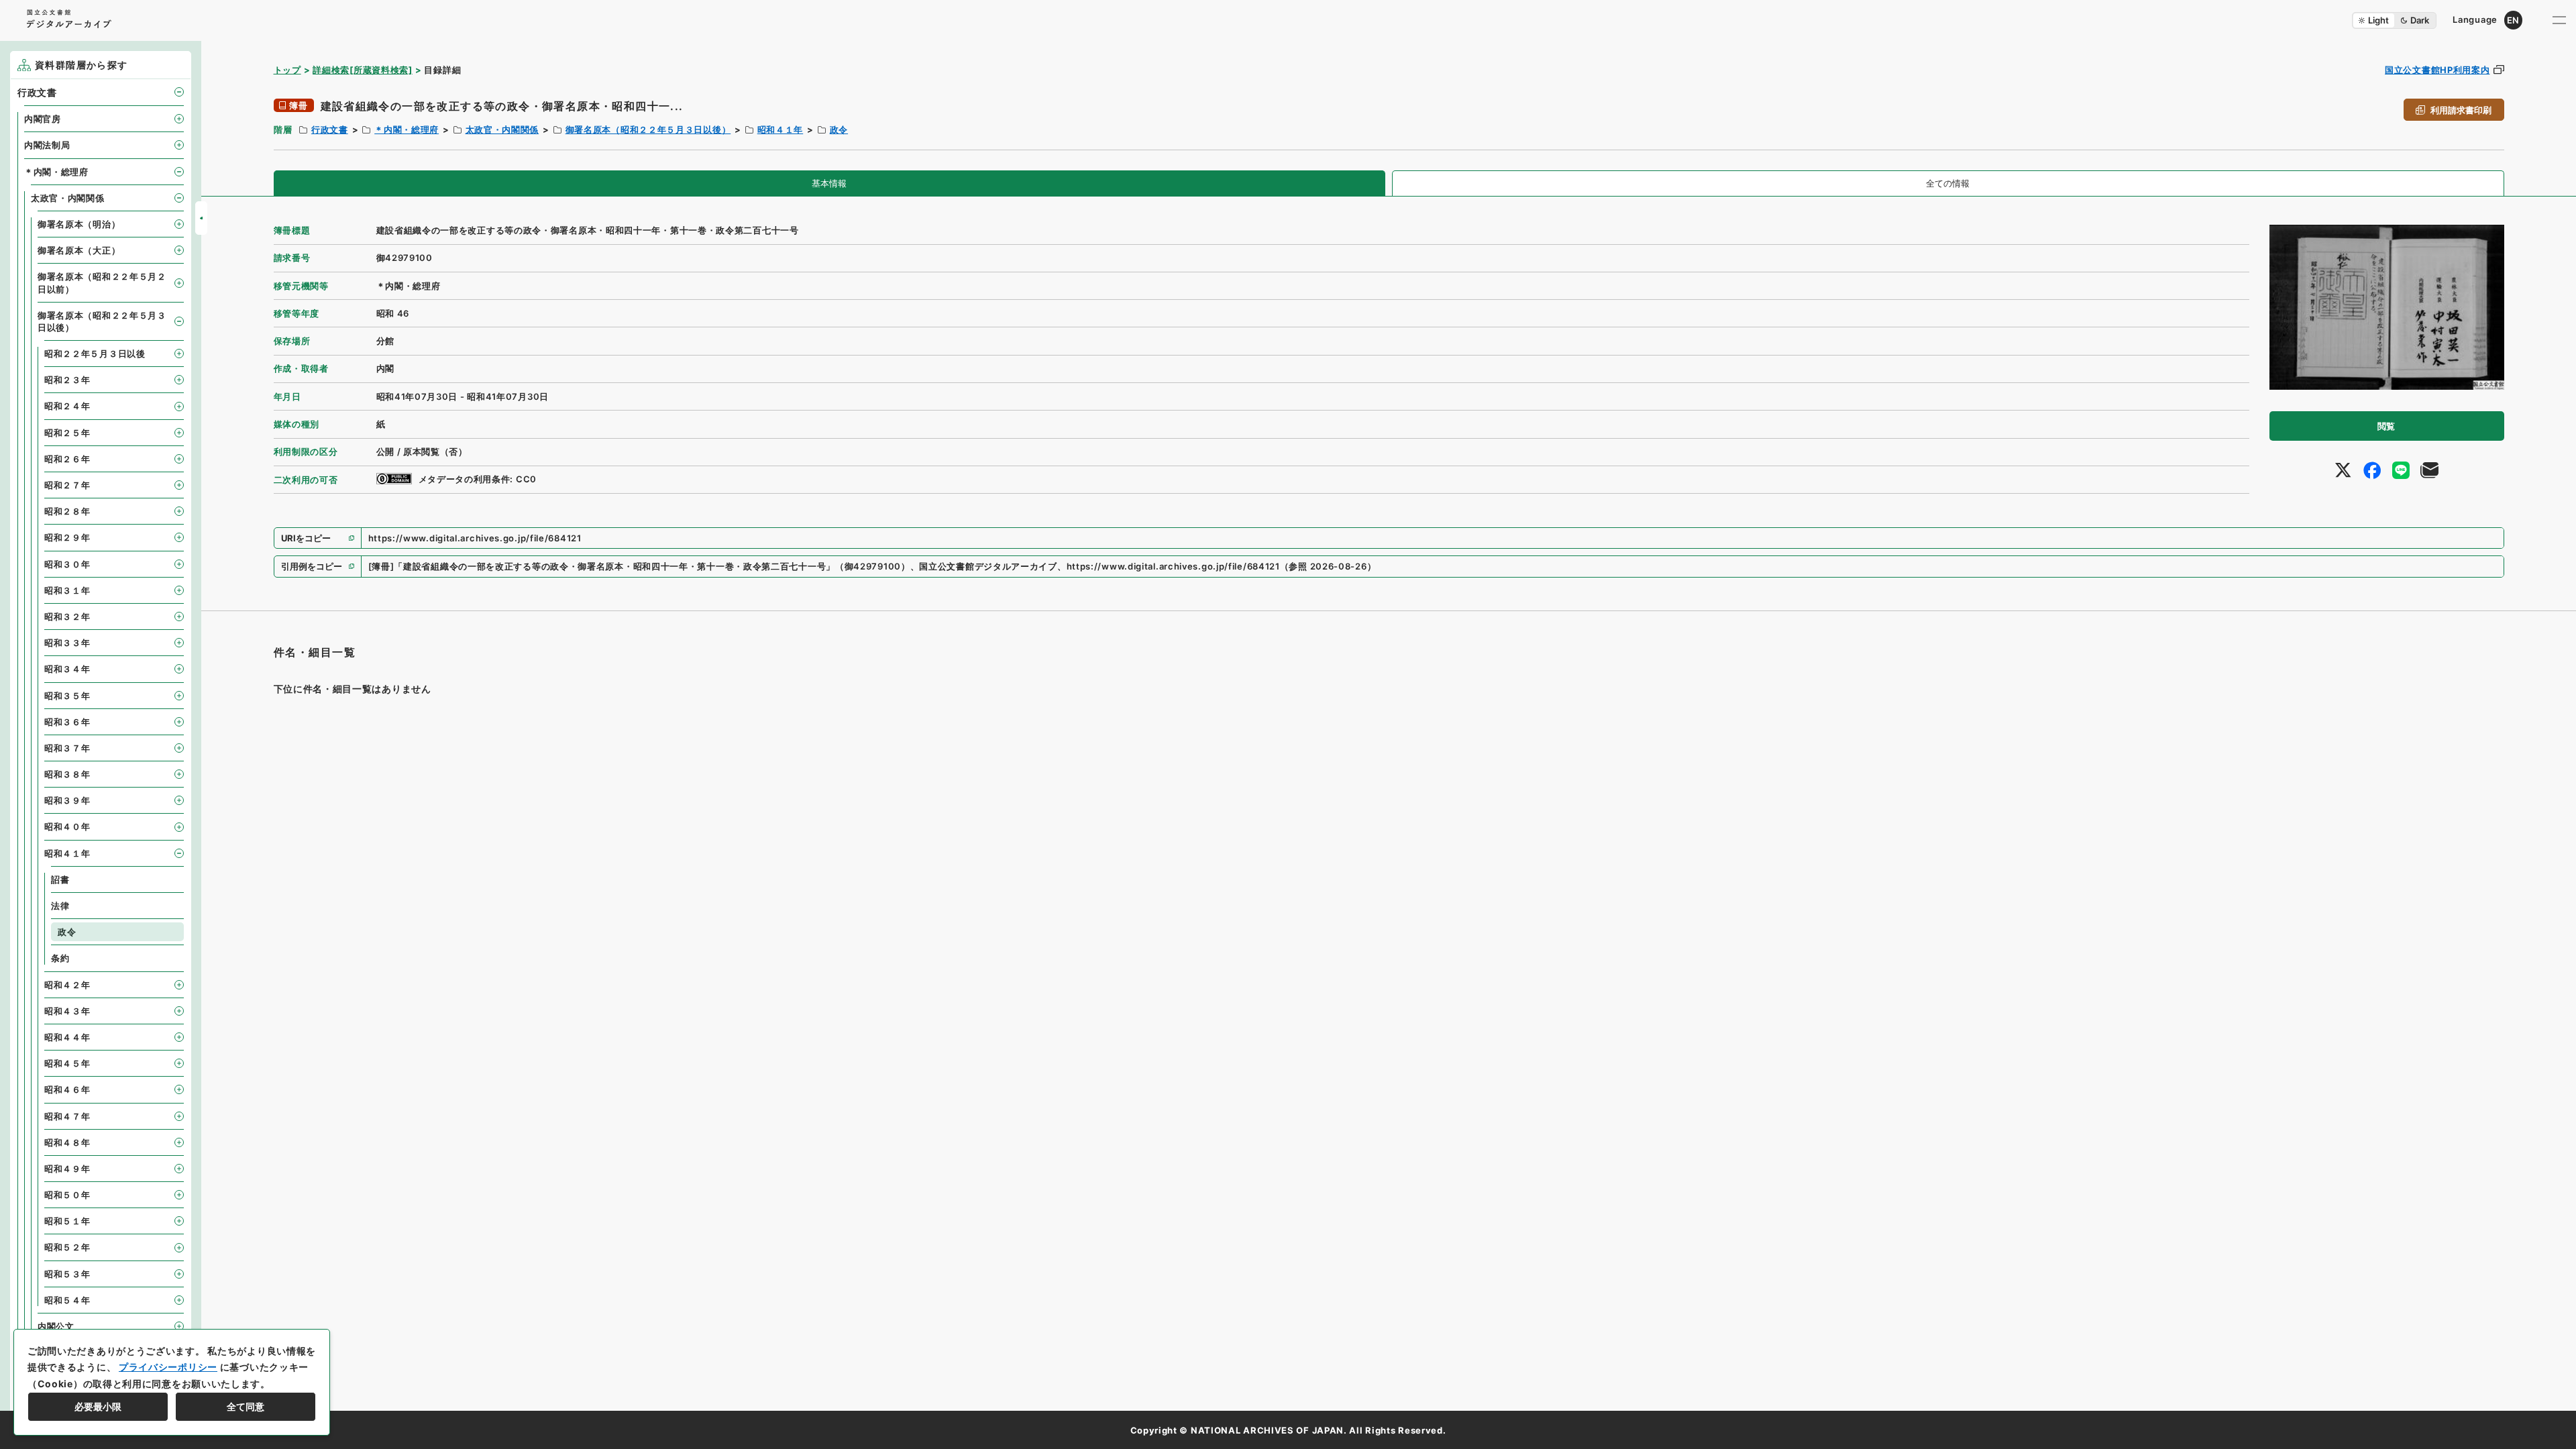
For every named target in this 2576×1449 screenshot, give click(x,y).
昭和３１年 (67, 590)
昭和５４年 (67, 1300)
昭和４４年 (67, 1037)
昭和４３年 (67, 1011)
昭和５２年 (67, 1247)
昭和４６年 (67, 1089)
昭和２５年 (67, 433)
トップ (287, 70)
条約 (60, 958)
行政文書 (330, 129)
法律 (60, 906)
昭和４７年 (67, 1116)
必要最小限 (98, 1406)
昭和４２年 (67, 985)
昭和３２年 (67, 616)
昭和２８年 (67, 511)
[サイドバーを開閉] (201, 218)
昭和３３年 (67, 643)
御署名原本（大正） (79, 250)
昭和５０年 (67, 1195)
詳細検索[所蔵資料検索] (362, 70)
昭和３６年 (67, 722)
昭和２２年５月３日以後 (95, 354)
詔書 (60, 879)
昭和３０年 (67, 564)
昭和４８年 (67, 1142)
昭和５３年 (67, 1274)
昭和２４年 (67, 406)
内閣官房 (43, 119)
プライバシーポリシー (168, 1367)
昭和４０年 (67, 826)
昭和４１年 (781, 129)
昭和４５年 (67, 1063)
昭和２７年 (67, 485)
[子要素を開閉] (179, 92)
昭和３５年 (67, 696)
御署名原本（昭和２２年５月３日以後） (648, 129)
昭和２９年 (67, 537)
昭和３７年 (67, 748)
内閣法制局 (47, 145)
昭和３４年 (67, 669)
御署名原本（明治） (79, 224)
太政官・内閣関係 (502, 129)
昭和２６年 (67, 459)
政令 (839, 129)
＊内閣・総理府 (407, 129)
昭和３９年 (67, 800)
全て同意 (246, 1406)
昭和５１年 (67, 1221)
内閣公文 (56, 1326)
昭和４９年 (67, 1169)
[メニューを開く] (2559, 20)
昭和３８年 (67, 774)
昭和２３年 (67, 380)
